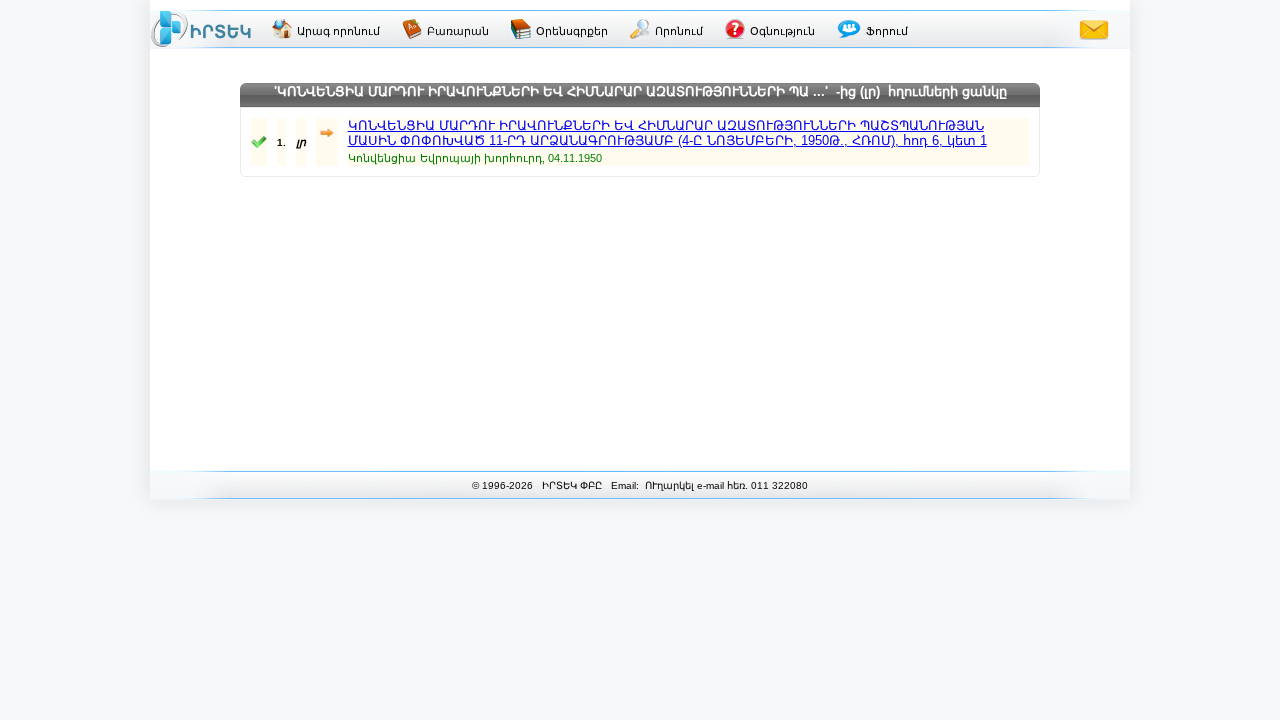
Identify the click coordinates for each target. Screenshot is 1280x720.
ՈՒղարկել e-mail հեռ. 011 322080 (725, 485)
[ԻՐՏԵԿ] (201, 29)
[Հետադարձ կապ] (1094, 29)
